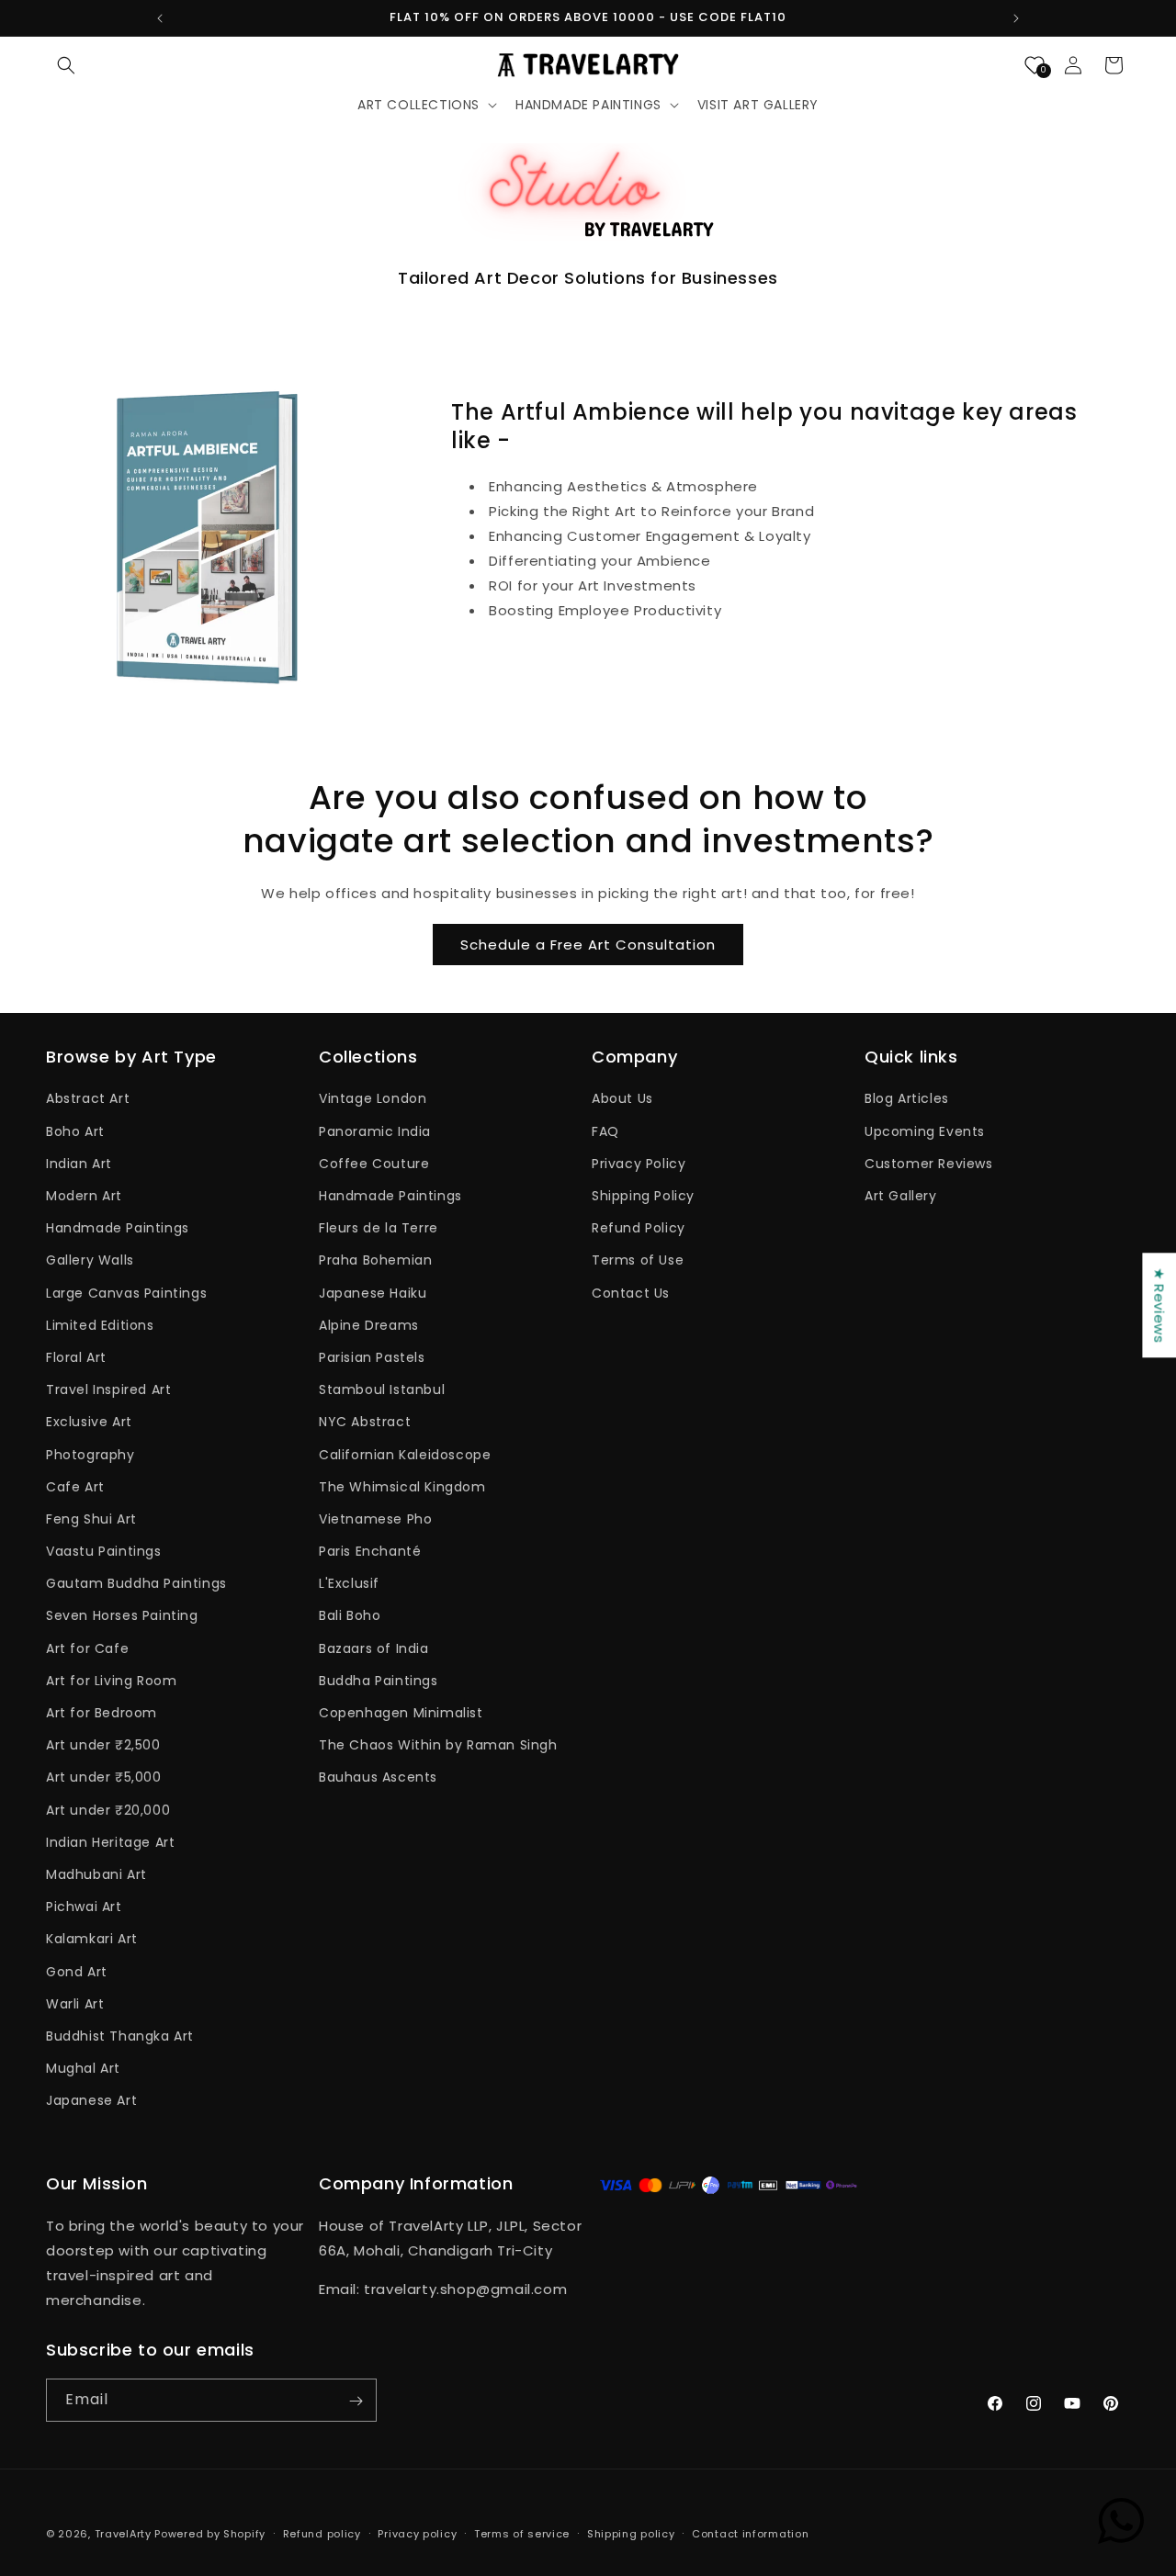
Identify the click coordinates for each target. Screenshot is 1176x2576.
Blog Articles (907, 1099)
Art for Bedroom (102, 1713)
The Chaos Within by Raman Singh (438, 1746)
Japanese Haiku (373, 1293)
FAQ (605, 1131)
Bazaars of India (374, 1648)
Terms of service (522, 2533)
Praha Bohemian (375, 1261)
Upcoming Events (925, 1131)
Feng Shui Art (91, 1519)
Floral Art (76, 1357)
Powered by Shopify (210, 2534)
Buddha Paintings (379, 1681)
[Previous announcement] (160, 18)
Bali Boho (350, 1616)
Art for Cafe (87, 1648)
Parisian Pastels (372, 1357)
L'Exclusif (349, 1584)
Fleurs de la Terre (379, 1229)
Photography (90, 1455)
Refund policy (322, 2533)
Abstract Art (88, 1099)
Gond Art (77, 1972)
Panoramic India (375, 1131)
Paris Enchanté (370, 1551)
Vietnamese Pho (375, 1519)
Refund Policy (639, 1229)
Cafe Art (75, 1487)
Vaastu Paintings (104, 1551)
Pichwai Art (84, 1907)
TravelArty (123, 2534)
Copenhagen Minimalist (401, 1713)
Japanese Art (91, 2101)
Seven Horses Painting (122, 1616)
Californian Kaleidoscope (405, 1455)
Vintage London (373, 1099)
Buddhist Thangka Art (120, 2036)
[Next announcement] (1016, 18)
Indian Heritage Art (110, 1842)
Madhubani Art (96, 1874)
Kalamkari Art (92, 1940)
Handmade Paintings (118, 1229)
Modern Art (84, 1196)
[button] (66, 65)
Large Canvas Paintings (126, 1293)
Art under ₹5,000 (104, 1778)
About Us (622, 1099)
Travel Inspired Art (108, 1390)
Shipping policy (631, 2533)
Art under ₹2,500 (103, 1746)
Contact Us (631, 1293)
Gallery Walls (90, 1261)
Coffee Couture (374, 1164)
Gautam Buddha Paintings (136, 1584)
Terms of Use (638, 1261)
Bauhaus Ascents (378, 1778)
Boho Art (75, 1131)
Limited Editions (100, 1325)
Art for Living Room (111, 1681)
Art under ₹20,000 (108, 1810)
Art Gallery (901, 1196)
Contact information (750, 2533)
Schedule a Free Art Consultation (588, 945)
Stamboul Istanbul (382, 1390)
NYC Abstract (365, 1423)
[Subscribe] (356, 2401)
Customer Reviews (929, 1164)
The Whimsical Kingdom (402, 1487)
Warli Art (75, 2004)
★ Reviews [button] (1159, 1305)
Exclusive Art (89, 1423)
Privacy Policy (639, 1164)
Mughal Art (83, 2068)
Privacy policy (417, 2533)
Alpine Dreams (369, 1325)
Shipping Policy (643, 1196)
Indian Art (79, 1164)
